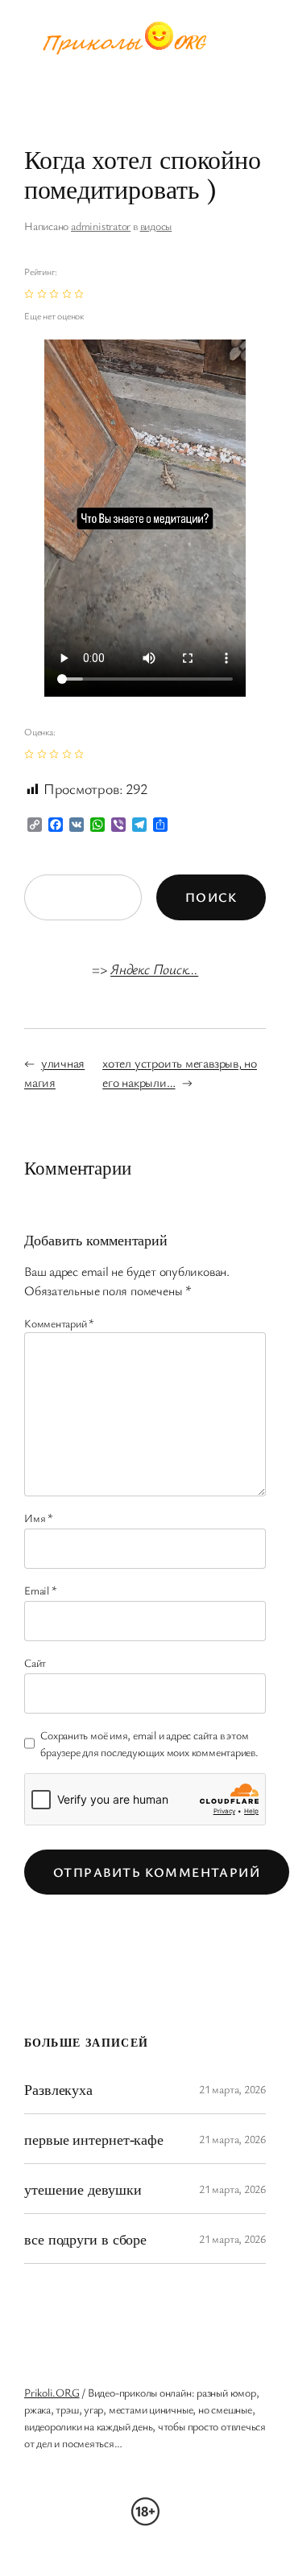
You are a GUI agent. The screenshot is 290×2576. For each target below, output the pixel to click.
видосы (156, 226)
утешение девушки (83, 2189)
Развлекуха (58, 2089)
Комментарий (59, 1323)
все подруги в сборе (85, 2239)
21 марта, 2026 (232, 2089)
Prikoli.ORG (52, 2392)
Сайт (35, 1662)
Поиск (211, 897)
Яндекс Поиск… (154, 969)
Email (40, 1590)
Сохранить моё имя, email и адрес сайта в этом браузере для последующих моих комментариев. (149, 1743)
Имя (39, 1518)
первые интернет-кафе (94, 2139)
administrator (101, 226)
